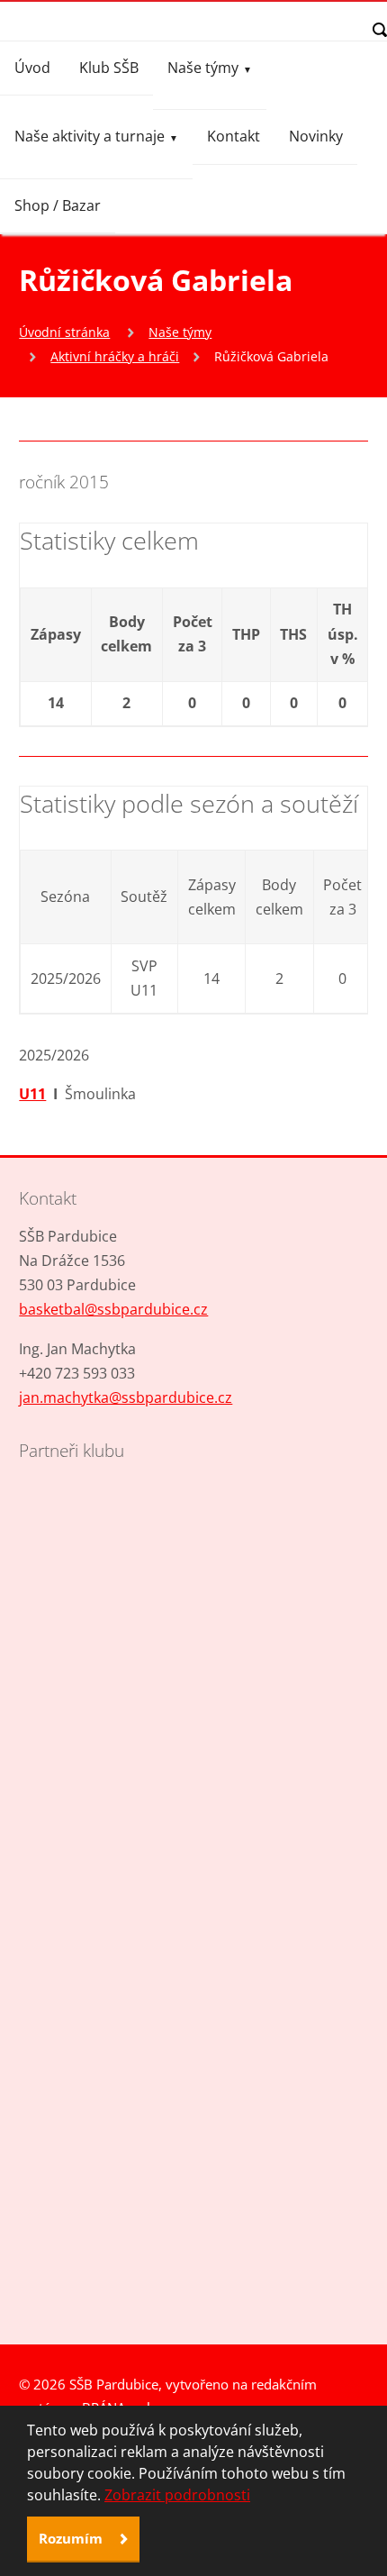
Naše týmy (203, 68)
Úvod (32, 68)
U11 (32, 1094)
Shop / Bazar (58, 205)
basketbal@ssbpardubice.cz (113, 1309)
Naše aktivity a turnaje (90, 136)
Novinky (316, 136)
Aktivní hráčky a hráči (115, 356)
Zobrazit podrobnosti (177, 2495)
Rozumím (72, 2538)
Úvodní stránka (64, 332)
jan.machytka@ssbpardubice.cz (126, 1397)
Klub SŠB (109, 68)
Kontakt (234, 136)
